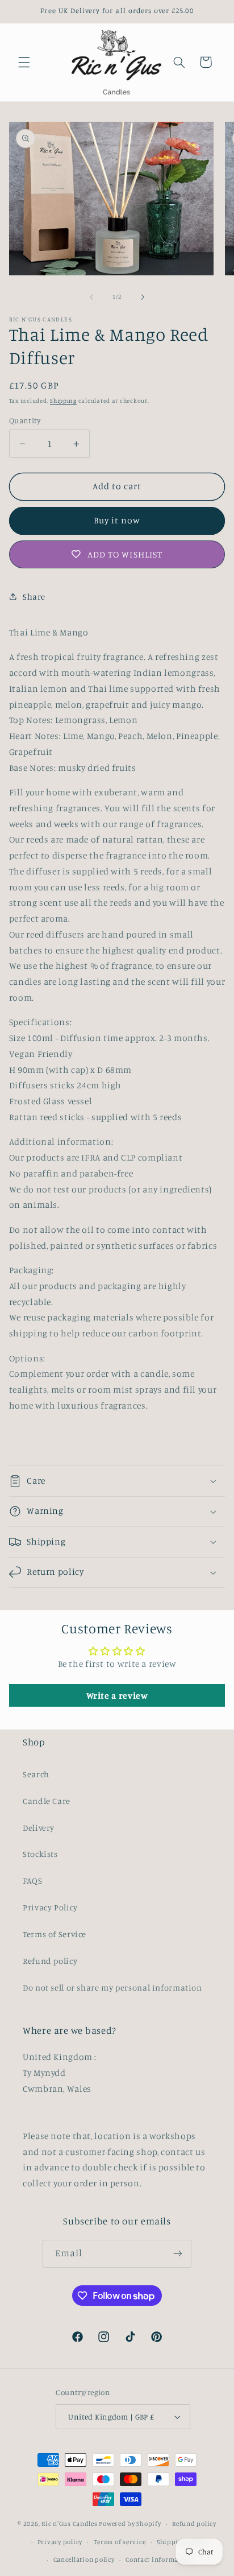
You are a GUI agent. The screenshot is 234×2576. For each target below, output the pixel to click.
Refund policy (50, 1961)
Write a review (117, 1695)
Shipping (63, 401)
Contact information (159, 2560)
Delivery (39, 1828)
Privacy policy (60, 2542)
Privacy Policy (50, 1907)
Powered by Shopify (130, 2524)
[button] (24, 62)
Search (36, 1774)
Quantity (25, 420)
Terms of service (120, 2542)
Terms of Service (55, 1934)
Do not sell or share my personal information (112, 1987)
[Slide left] (91, 297)
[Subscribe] (178, 2254)
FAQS (33, 1881)
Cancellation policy (84, 2560)
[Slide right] (143, 297)
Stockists (40, 1854)
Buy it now (117, 520)
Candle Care (47, 1801)
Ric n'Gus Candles (70, 2524)
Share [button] (34, 596)
